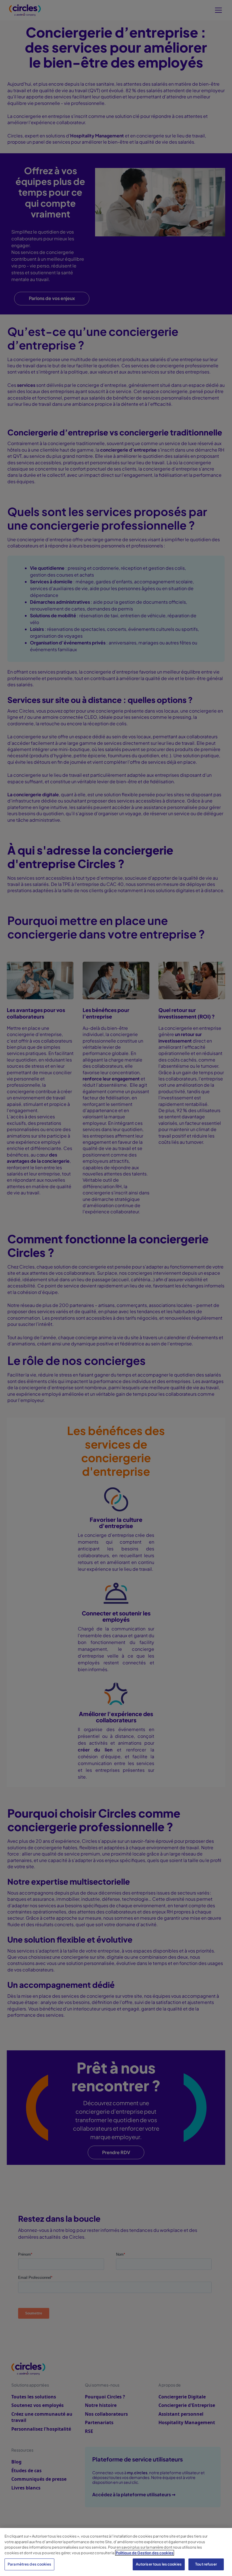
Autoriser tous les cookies (159, 2564)
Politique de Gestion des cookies (145, 2553)
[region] (116, 2552)
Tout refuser (206, 2564)
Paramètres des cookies (29, 2564)
